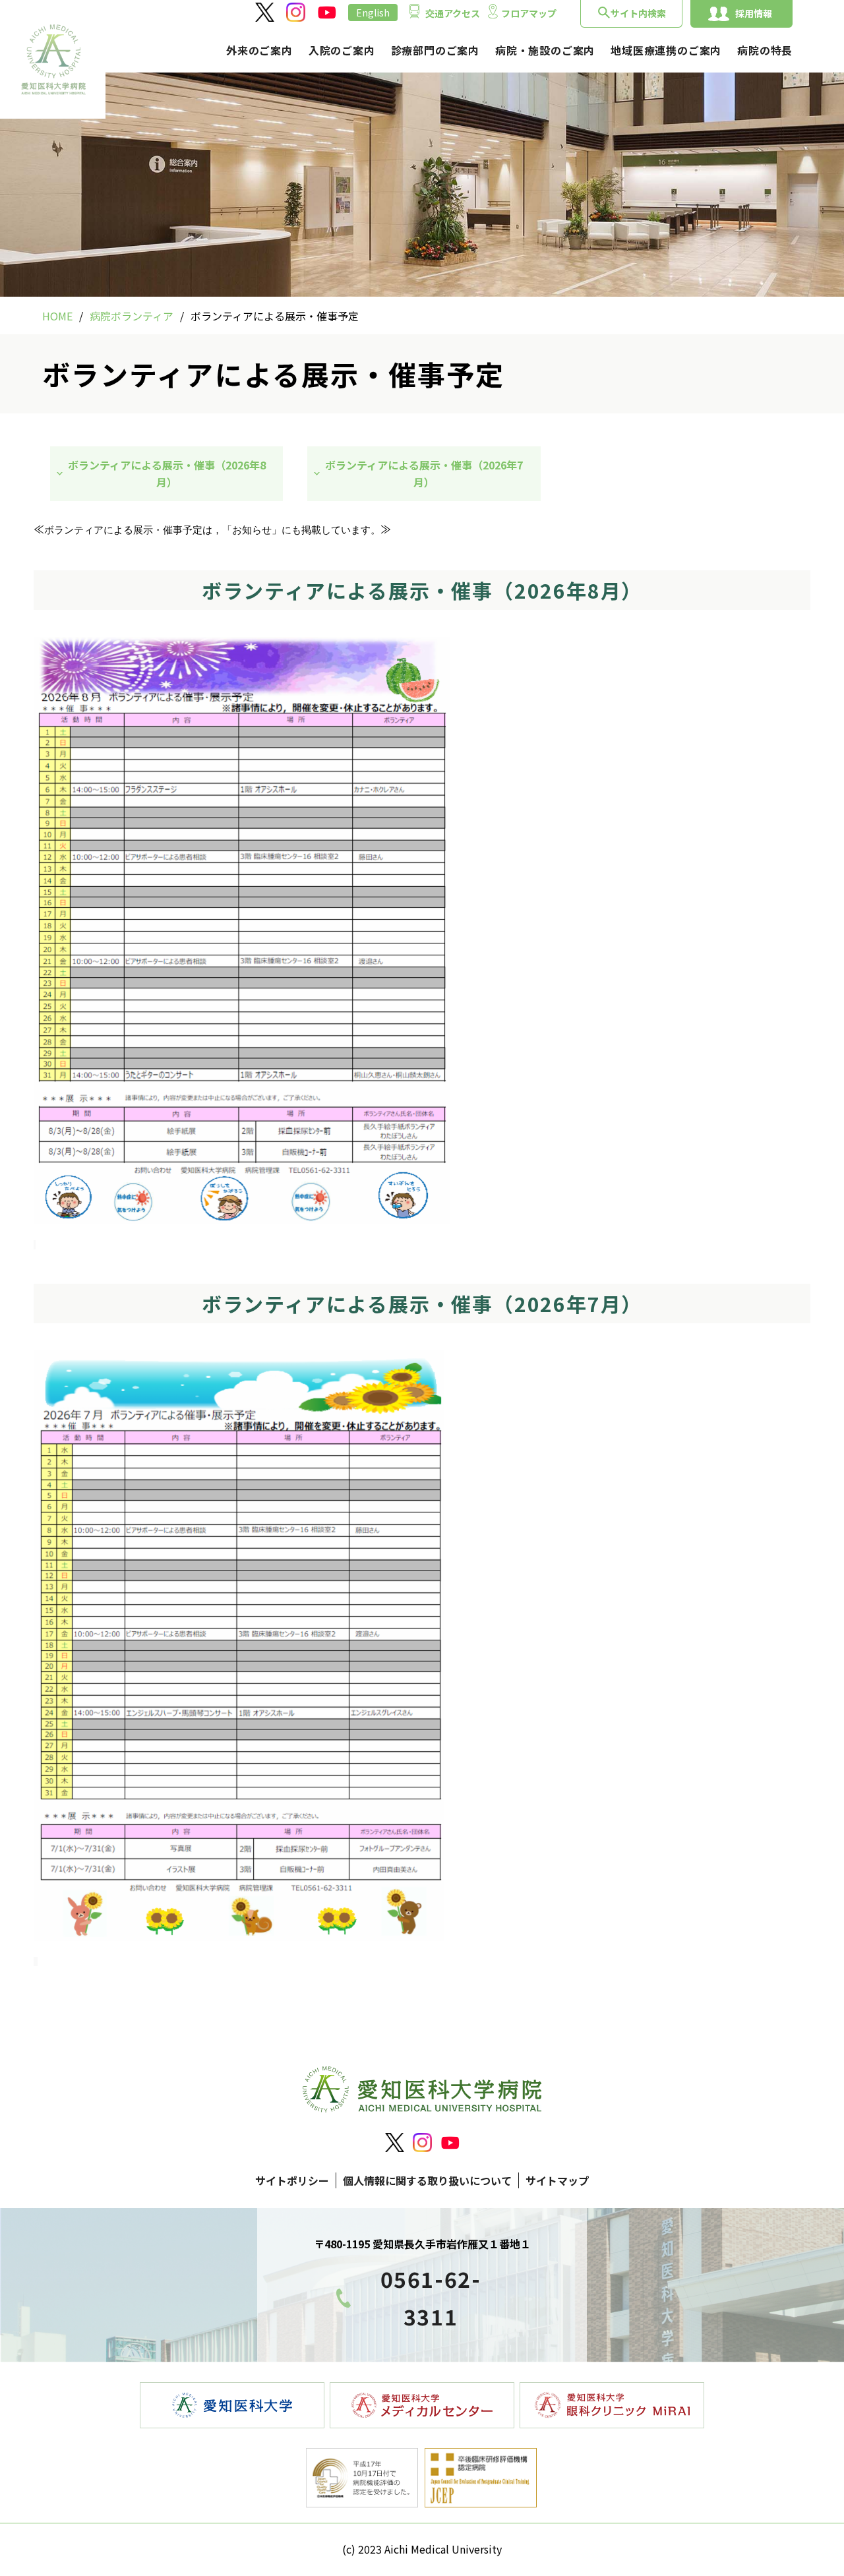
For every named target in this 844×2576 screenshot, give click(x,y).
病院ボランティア (132, 316)
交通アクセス (453, 13)
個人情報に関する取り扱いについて (427, 2180)
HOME (57, 316)
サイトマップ (557, 2180)
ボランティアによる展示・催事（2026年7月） (424, 473)
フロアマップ (529, 13)
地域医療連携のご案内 (666, 50)
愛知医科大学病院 (53, 59)
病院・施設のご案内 (545, 50)
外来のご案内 (259, 50)
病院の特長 (765, 50)
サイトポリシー (292, 2180)
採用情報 (754, 13)
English (373, 13)
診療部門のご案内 (435, 50)
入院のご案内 (342, 50)
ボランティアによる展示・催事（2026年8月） (167, 473)
